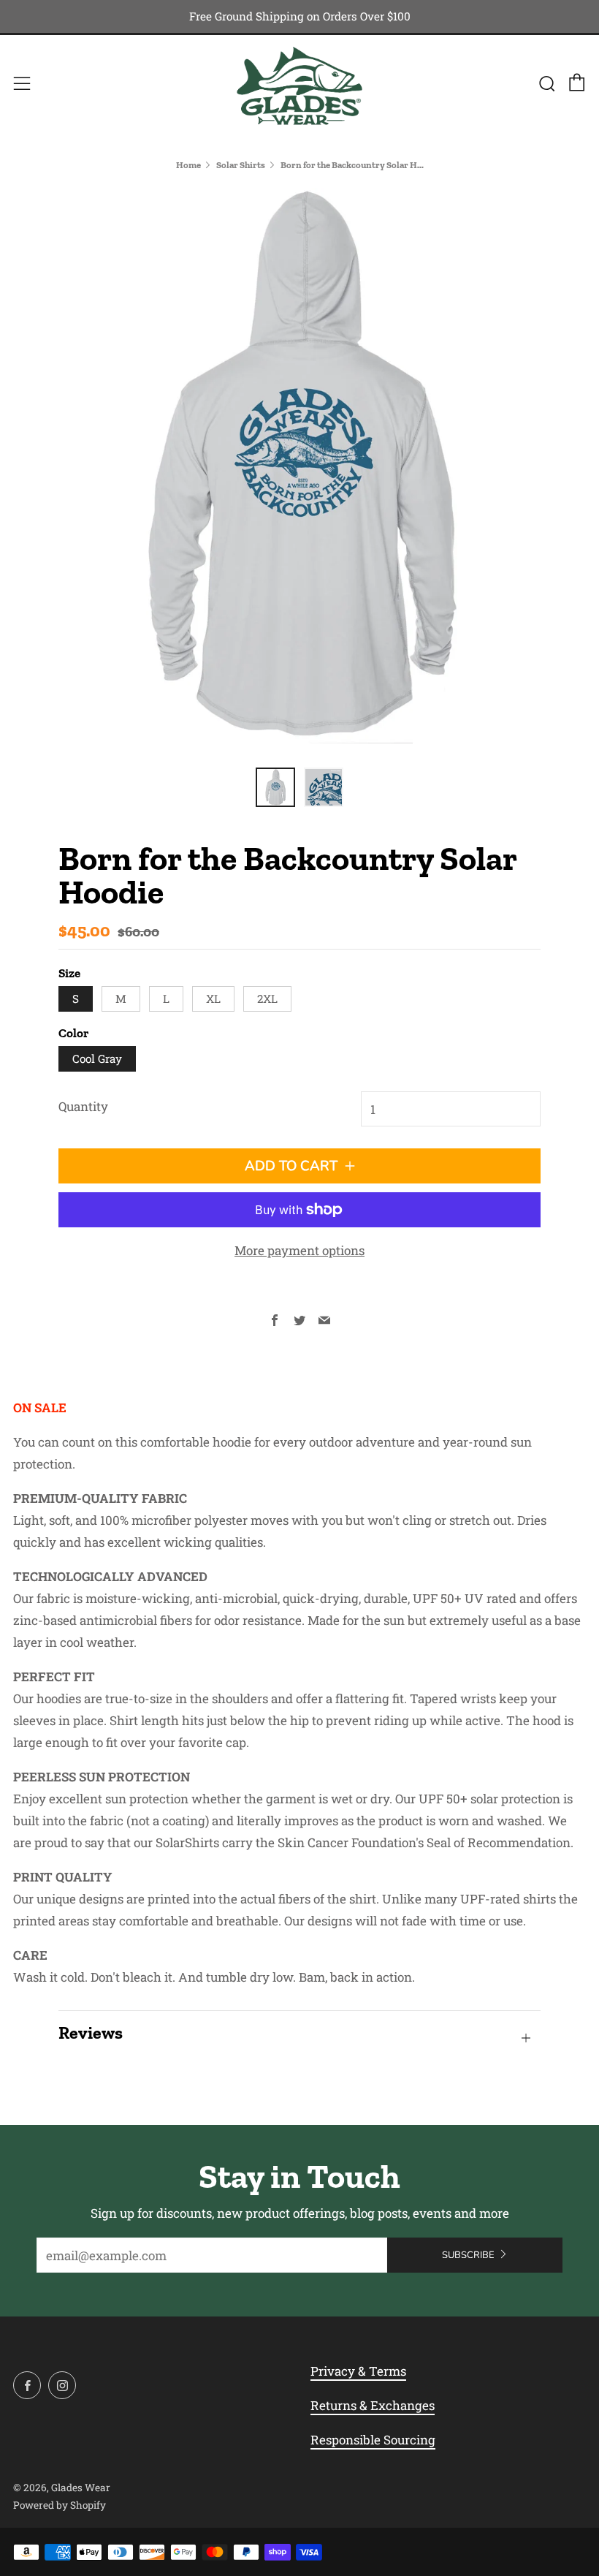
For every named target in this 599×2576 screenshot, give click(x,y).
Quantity (83, 1106)
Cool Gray (97, 1058)
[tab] (275, 787)
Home (188, 165)
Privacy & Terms (358, 2371)
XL (213, 999)
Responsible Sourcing (373, 2440)
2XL (267, 999)
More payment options (299, 1250)
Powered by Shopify (60, 2505)
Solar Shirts (241, 165)
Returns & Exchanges (373, 2405)
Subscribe (468, 2255)
